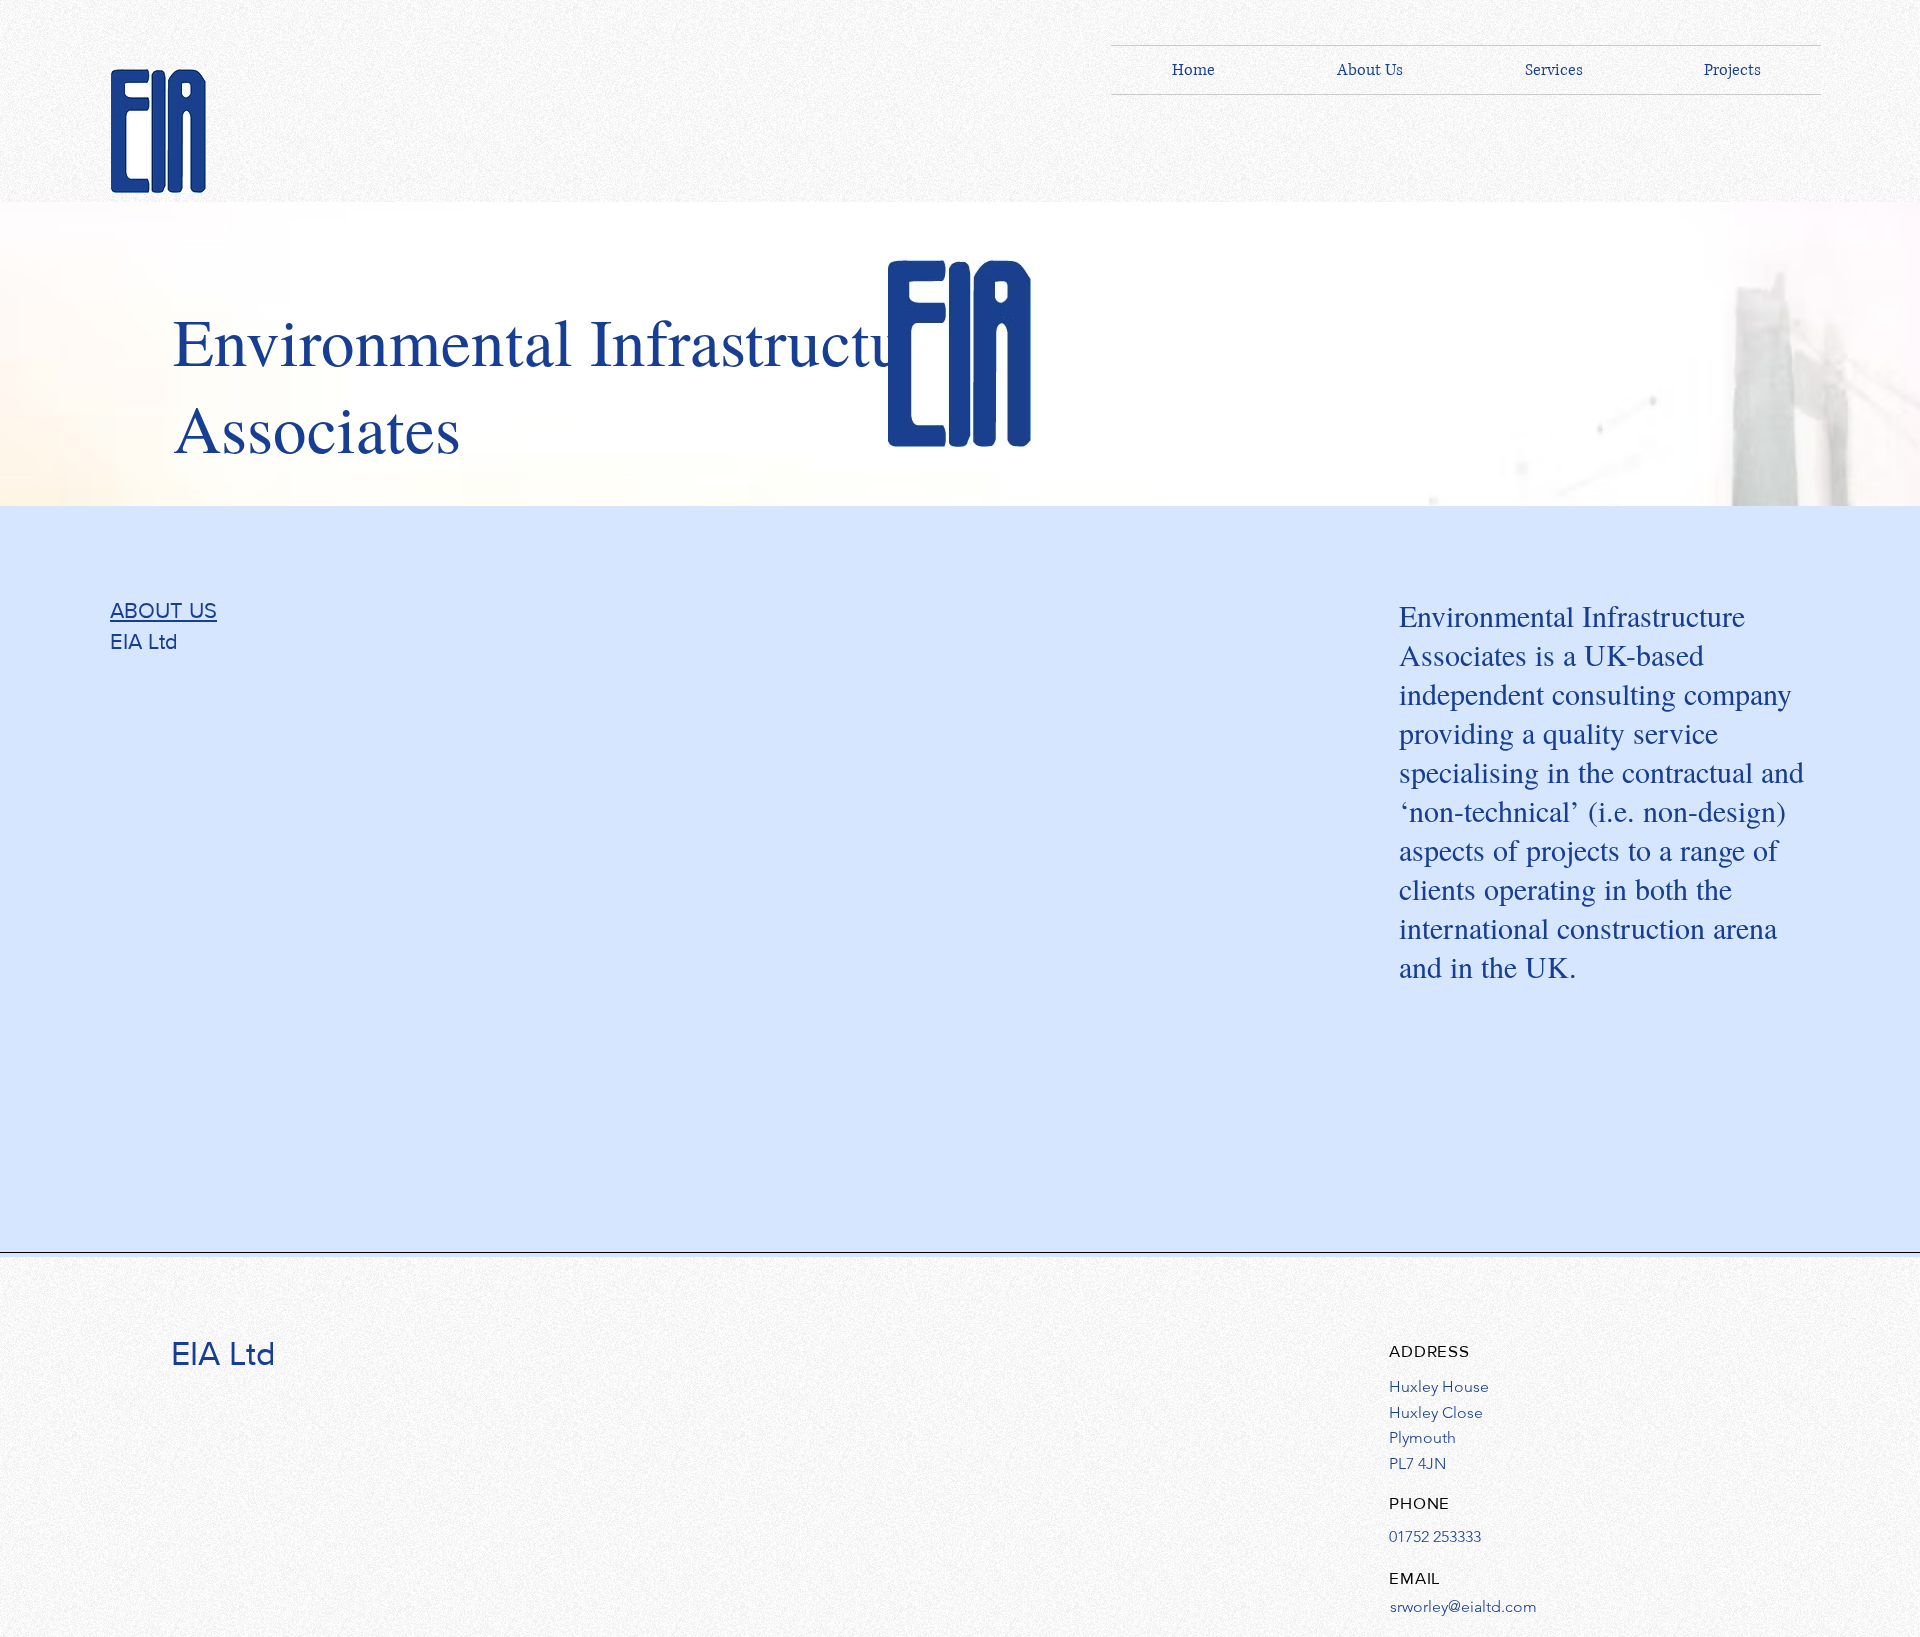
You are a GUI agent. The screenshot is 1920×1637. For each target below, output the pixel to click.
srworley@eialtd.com (1463, 1606)
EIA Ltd (223, 1353)
